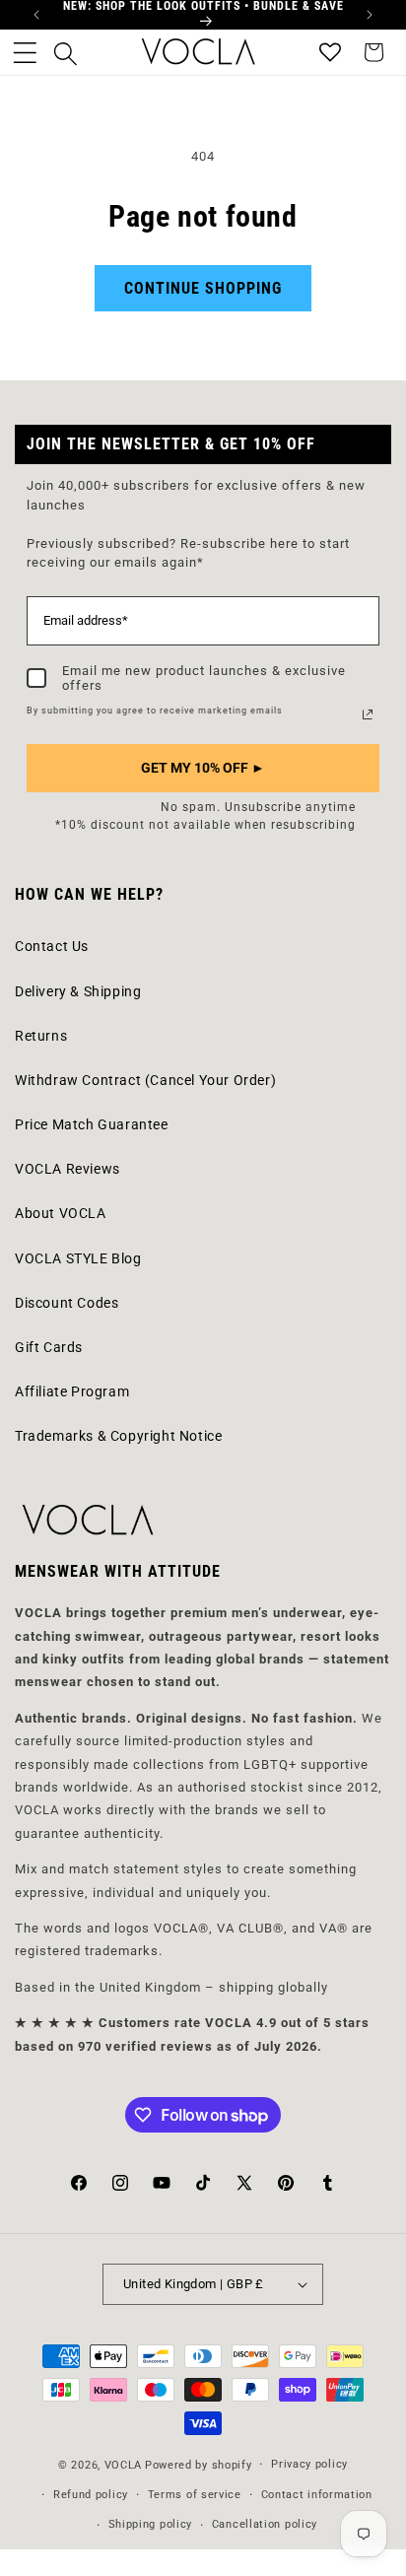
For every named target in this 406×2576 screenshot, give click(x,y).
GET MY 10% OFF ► (203, 768)
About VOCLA (61, 1213)
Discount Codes (67, 1303)
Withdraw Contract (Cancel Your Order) (145, 1080)
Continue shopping (203, 288)
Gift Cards (49, 1347)
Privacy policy (309, 2464)
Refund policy (91, 2495)
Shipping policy (151, 2524)
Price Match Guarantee (92, 1124)
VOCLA (124, 2465)
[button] (25, 52)
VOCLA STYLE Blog (78, 1258)
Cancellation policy (265, 2524)
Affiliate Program (72, 1391)
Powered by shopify (199, 2465)
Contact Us (52, 946)
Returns (41, 1036)
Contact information (317, 2495)
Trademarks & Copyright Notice (118, 1436)
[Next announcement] (370, 15)
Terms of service (195, 2495)
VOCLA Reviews (68, 1169)
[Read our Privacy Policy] (368, 714)
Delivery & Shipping (78, 991)
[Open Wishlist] (330, 52)
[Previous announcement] (36, 15)
